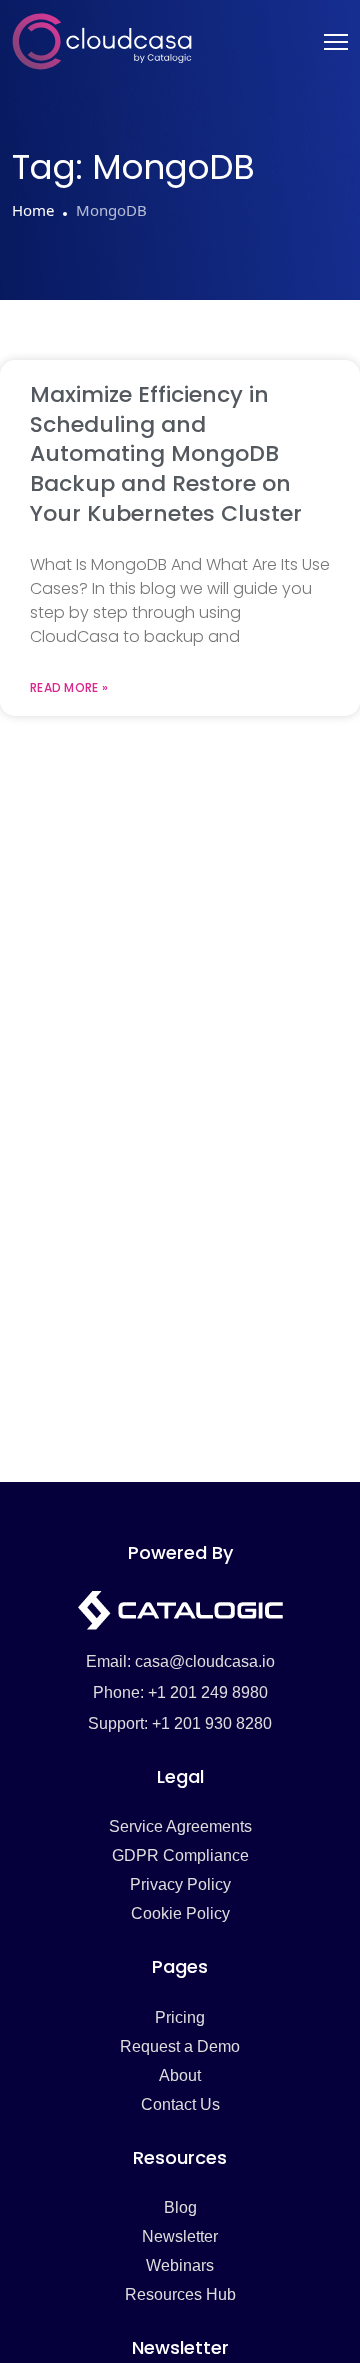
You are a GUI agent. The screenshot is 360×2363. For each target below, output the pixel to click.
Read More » (69, 688)
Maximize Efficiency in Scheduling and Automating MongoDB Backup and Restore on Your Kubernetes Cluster (166, 454)
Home (33, 210)
